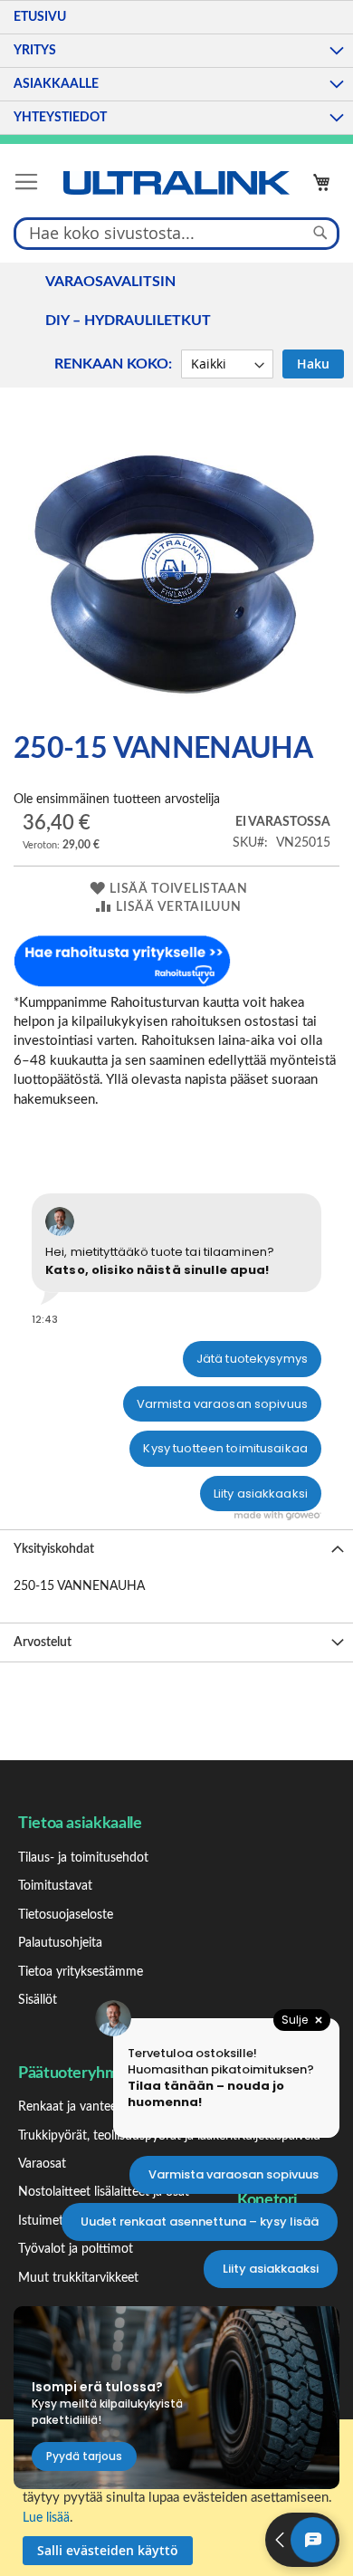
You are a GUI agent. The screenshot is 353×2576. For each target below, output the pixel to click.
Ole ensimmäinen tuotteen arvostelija (117, 800)
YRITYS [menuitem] (35, 51)
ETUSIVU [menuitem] (40, 17)
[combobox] (176, 233)
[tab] (176, 1549)
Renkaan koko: (113, 364)
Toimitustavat (55, 1886)
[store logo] (176, 183)
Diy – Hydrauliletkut (128, 321)
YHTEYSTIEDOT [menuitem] (60, 118)
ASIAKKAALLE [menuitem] (56, 84)
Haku (313, 364)
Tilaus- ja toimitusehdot (83, 1858)
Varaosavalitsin (110, 282)
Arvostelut (43, 1642)
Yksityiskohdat (54, 1549)
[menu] (176, 67)
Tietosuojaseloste (66, 1915)
